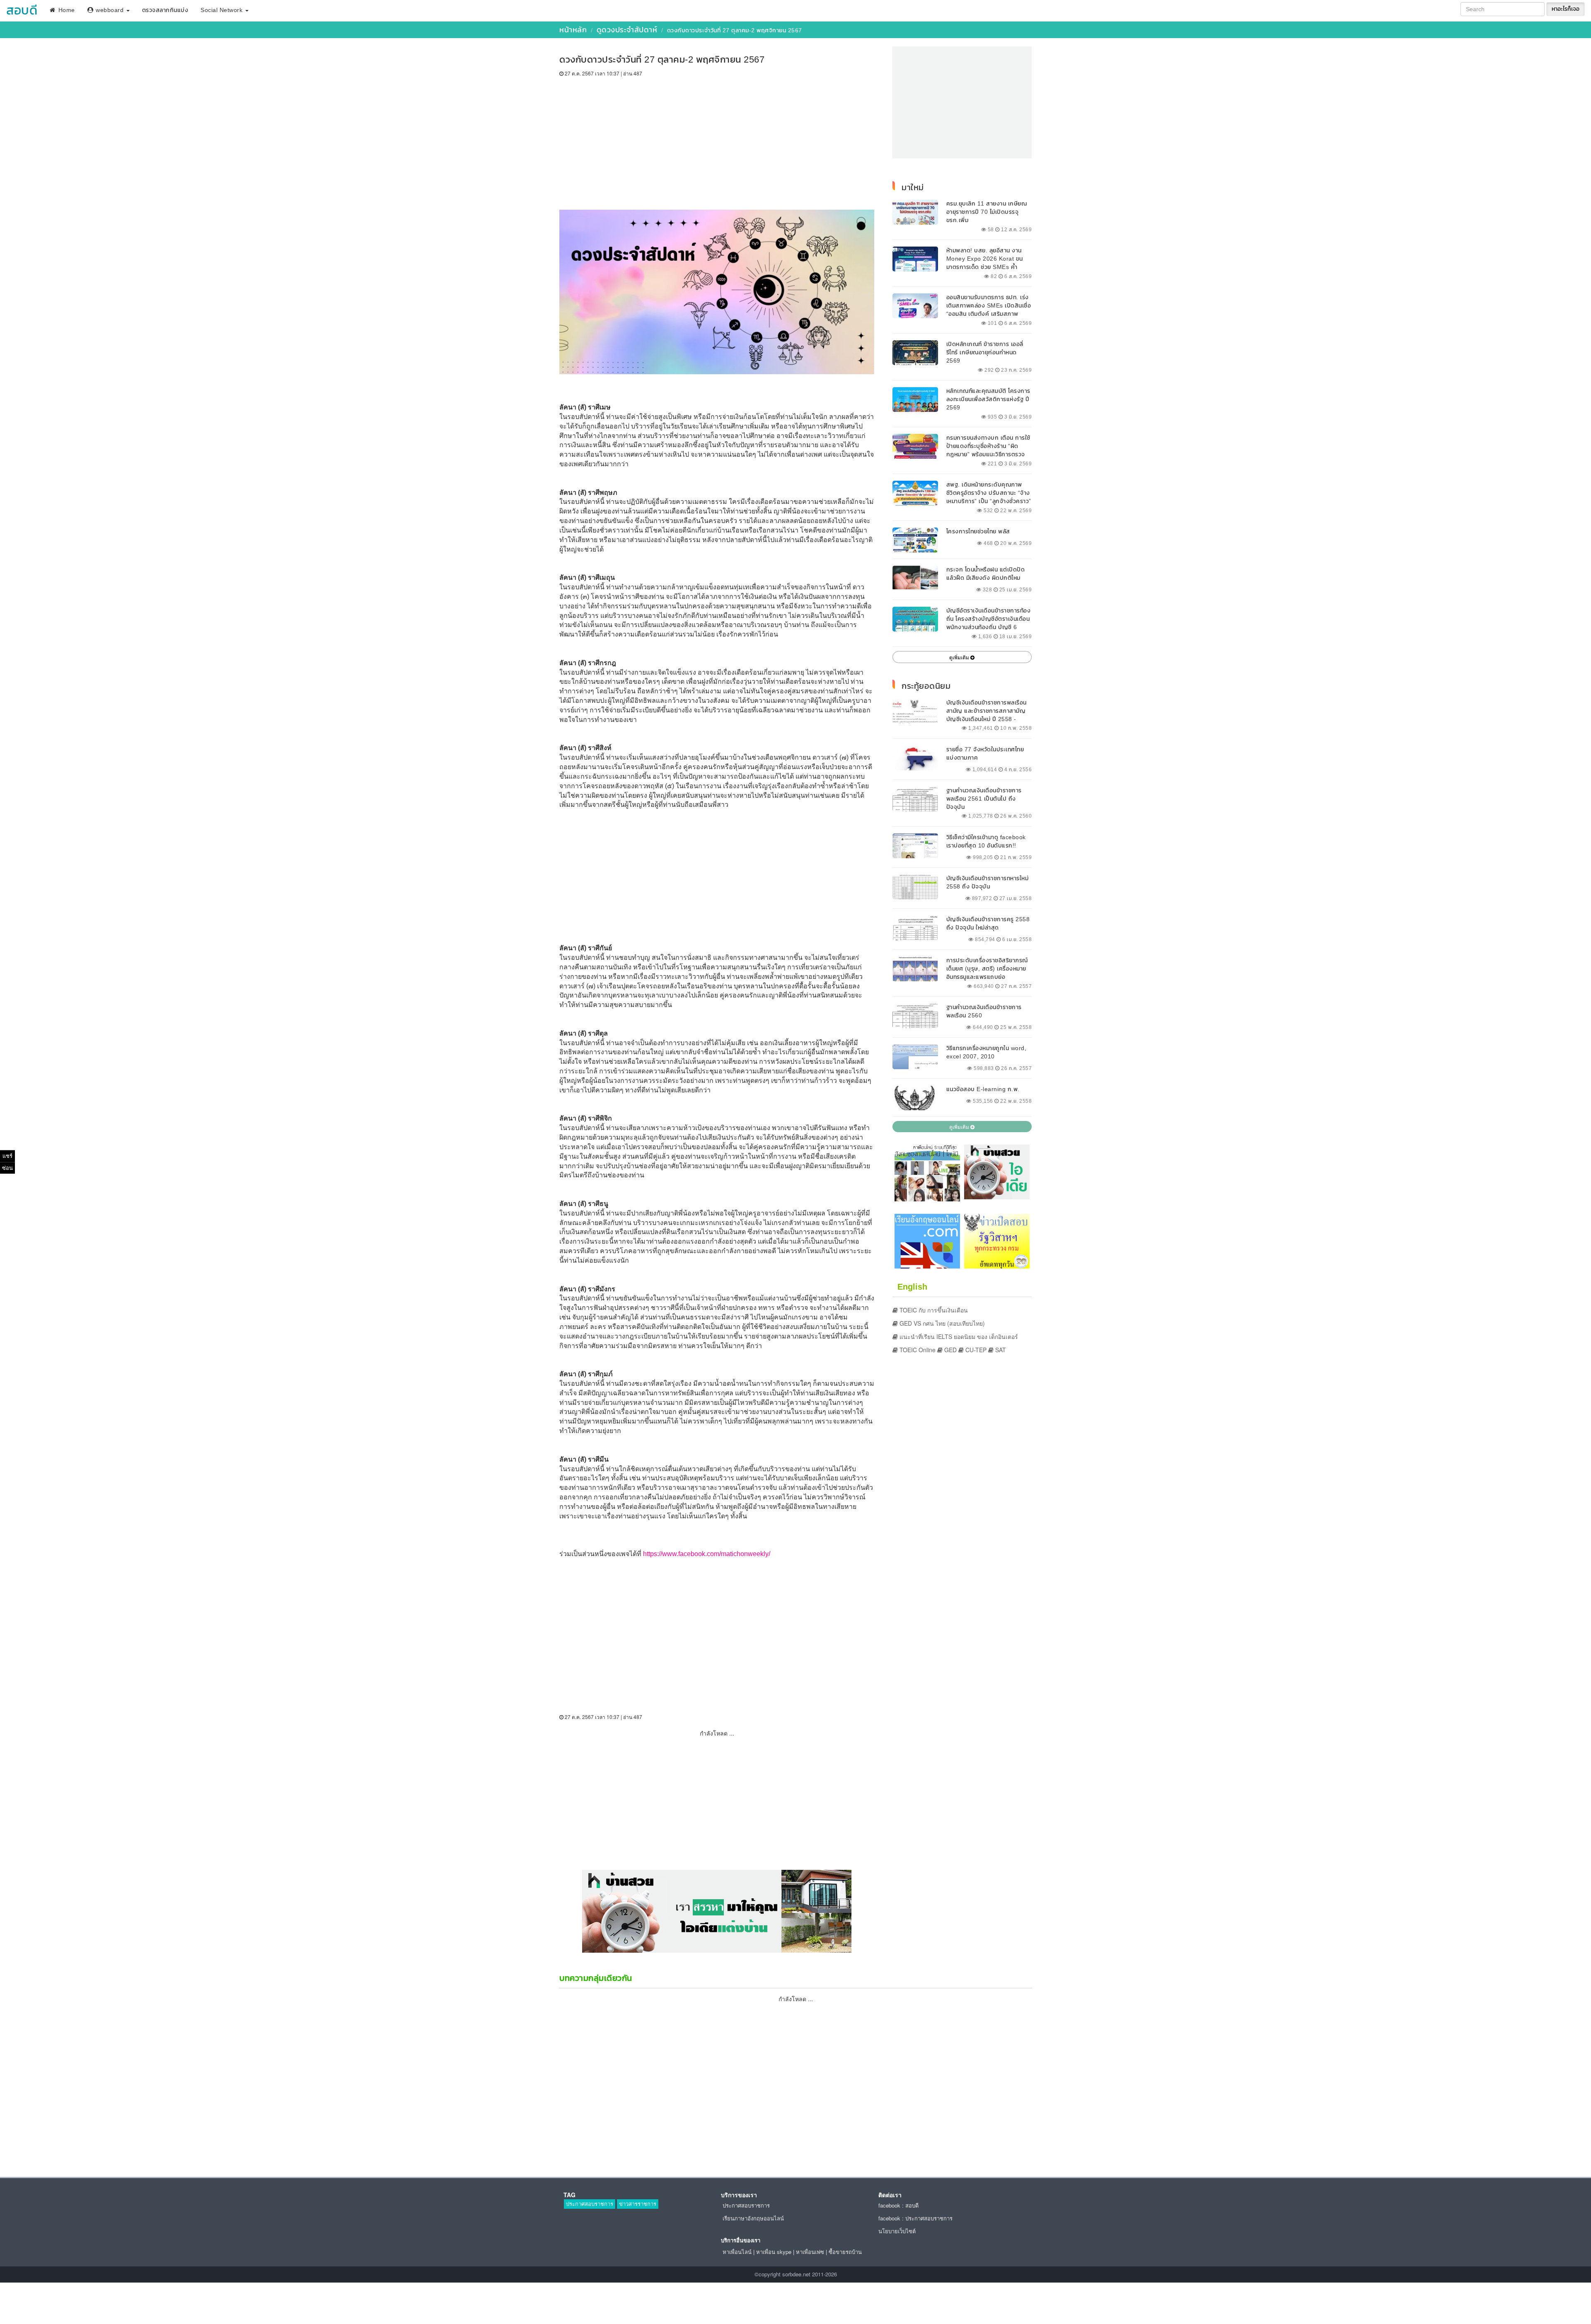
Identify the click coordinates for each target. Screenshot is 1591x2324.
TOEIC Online (917, 1350)
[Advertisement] (717, 139)
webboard (110, 10)
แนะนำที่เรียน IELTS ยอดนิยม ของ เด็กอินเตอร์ (958, 1336)
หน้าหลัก (573, 30)
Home (66, 10)
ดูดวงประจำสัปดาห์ (627, 30)
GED (950, 1350)
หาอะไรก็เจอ (1566, 9)
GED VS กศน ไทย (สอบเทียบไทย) (941, 1323)
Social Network (222, 10)
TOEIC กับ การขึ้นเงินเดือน (933, 1310)
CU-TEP (975, 1350)
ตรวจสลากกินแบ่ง (165, 10)
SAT (1000, 1350)
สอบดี (22, 10)
